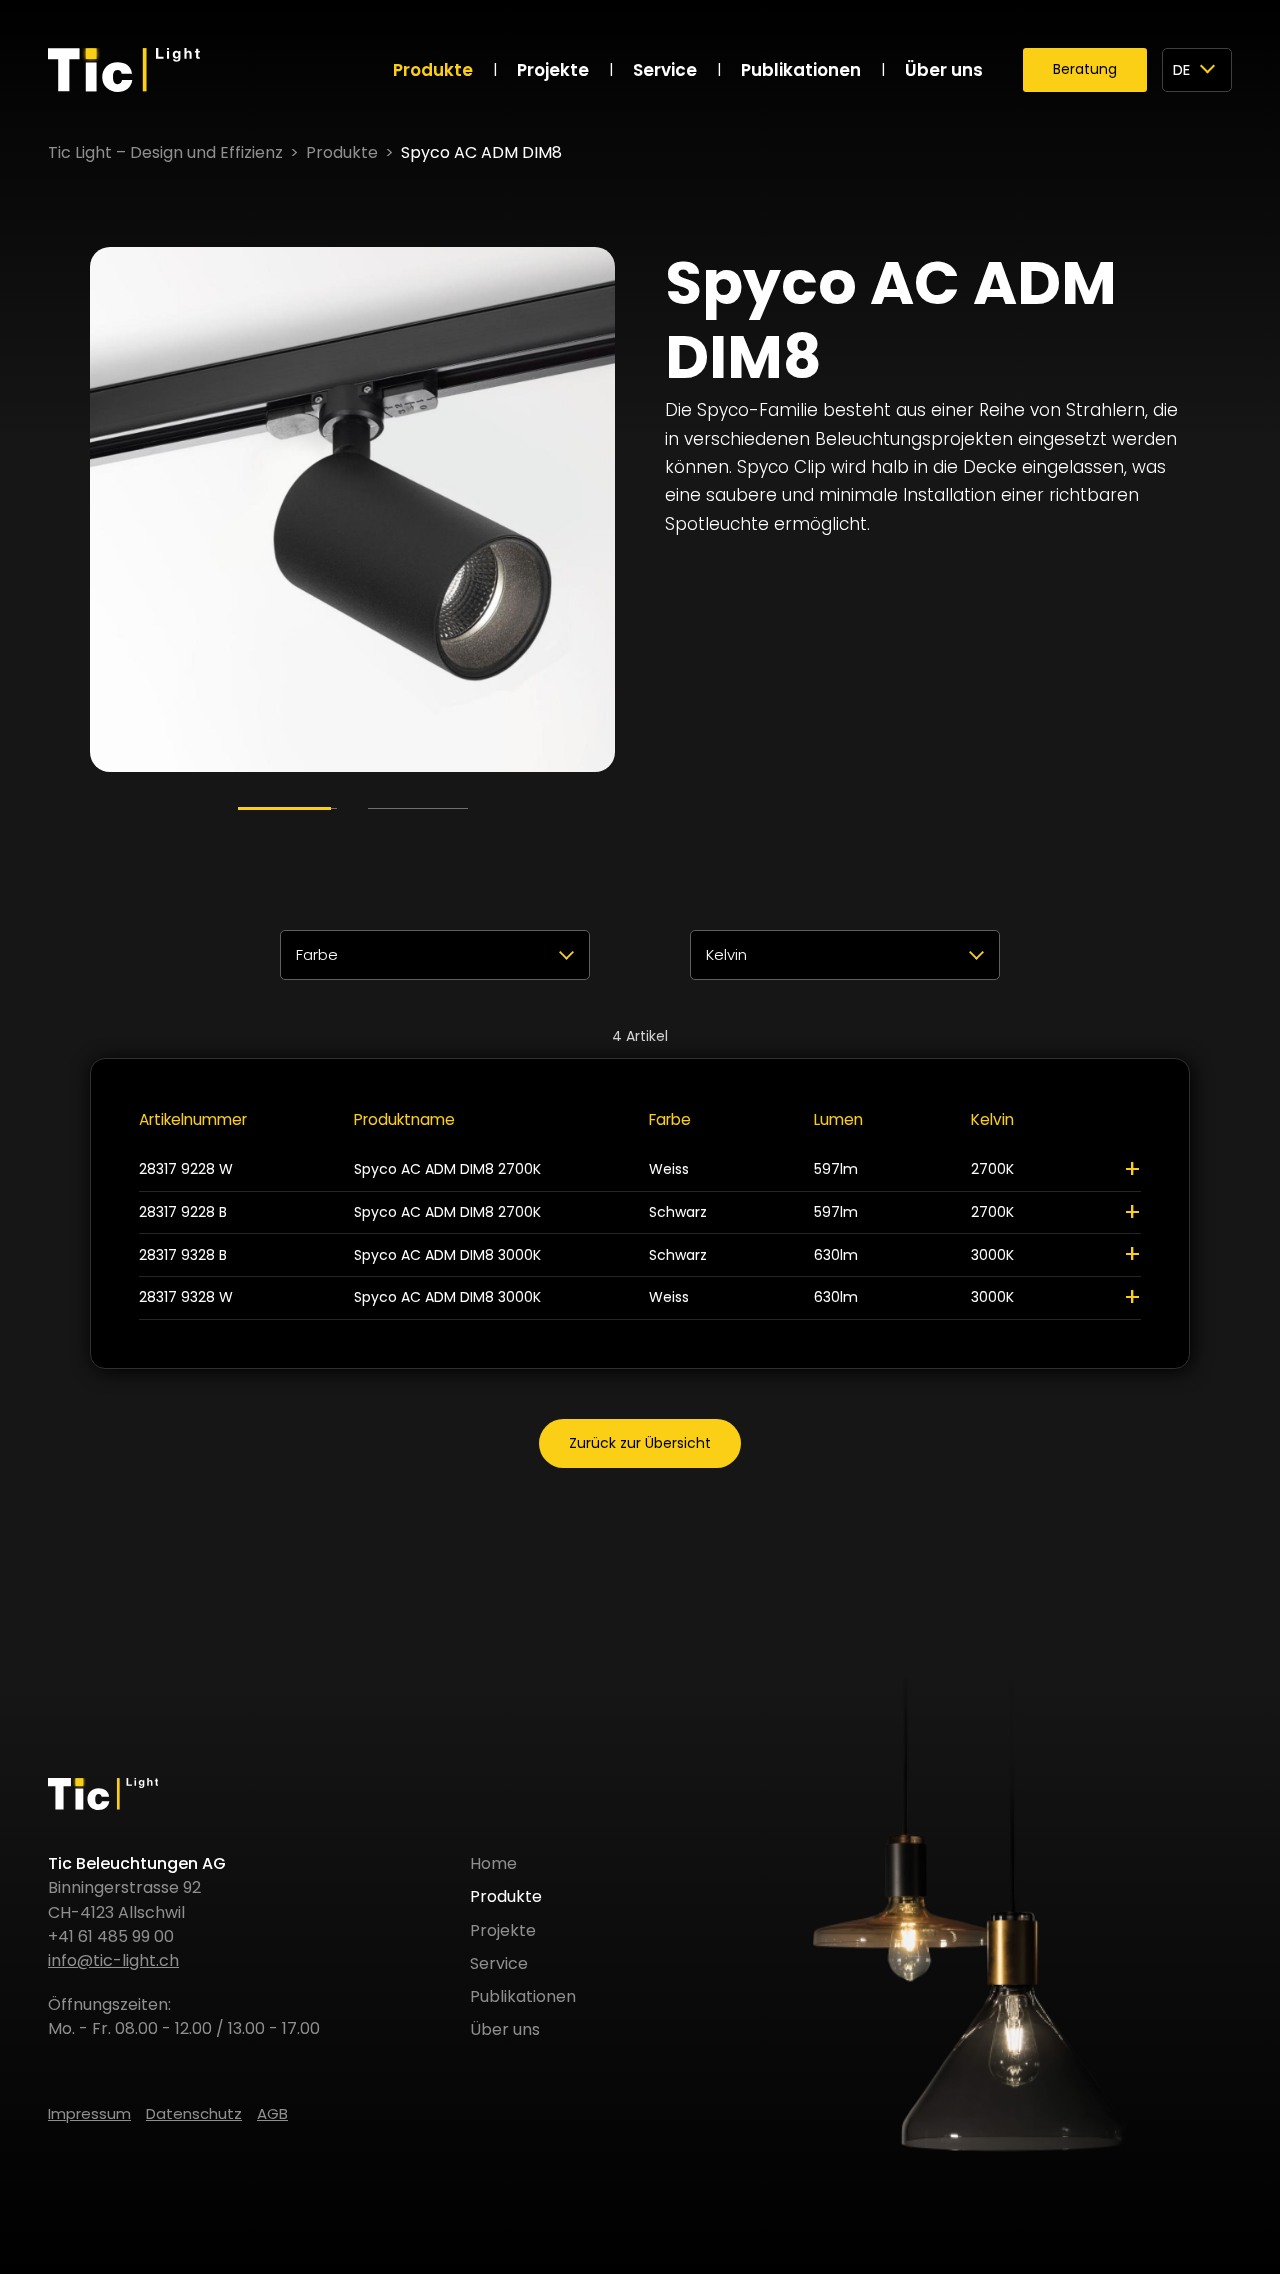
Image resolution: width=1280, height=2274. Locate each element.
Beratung (1085, 69)
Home (493, 1863)
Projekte (553, 70)
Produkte (433, 70)
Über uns (944, 70)
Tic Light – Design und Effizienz (165, 152)
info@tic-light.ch (113, 1960)
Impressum (89, 2113)
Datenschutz (194, 2113)
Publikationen (801, 70)
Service (665, 70)
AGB (272, 2113)
